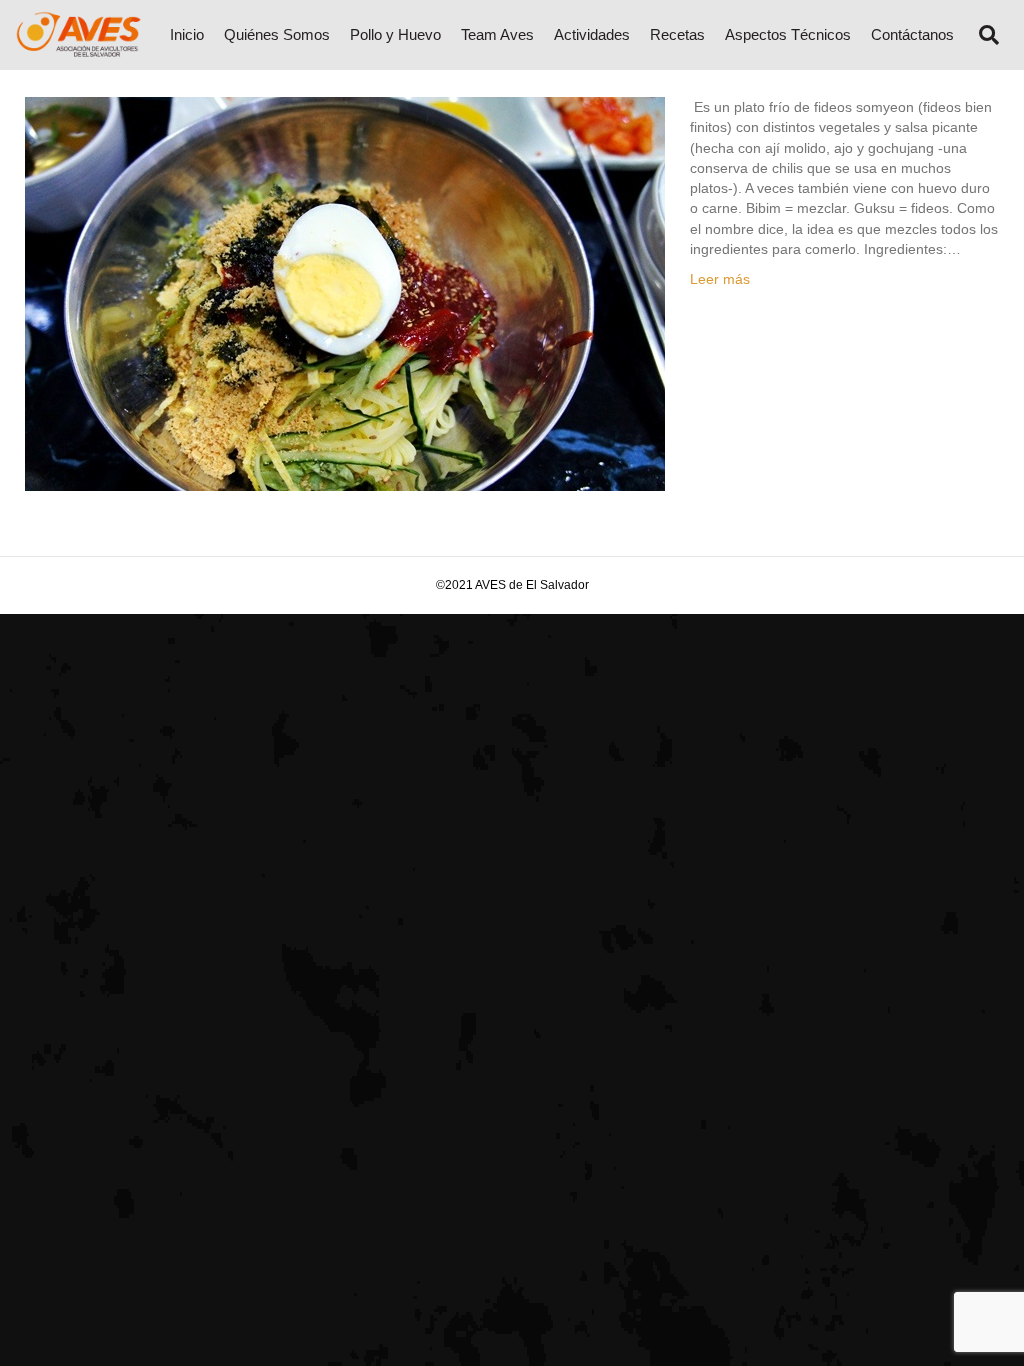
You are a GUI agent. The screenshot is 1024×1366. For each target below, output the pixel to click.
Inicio (187, 34)
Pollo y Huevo (395, 34)
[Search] (981, 35)
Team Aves (497, 34)
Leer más (720, 279)
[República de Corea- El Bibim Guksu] (345, 293)
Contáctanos (912, 34)
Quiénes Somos (277, 34)
